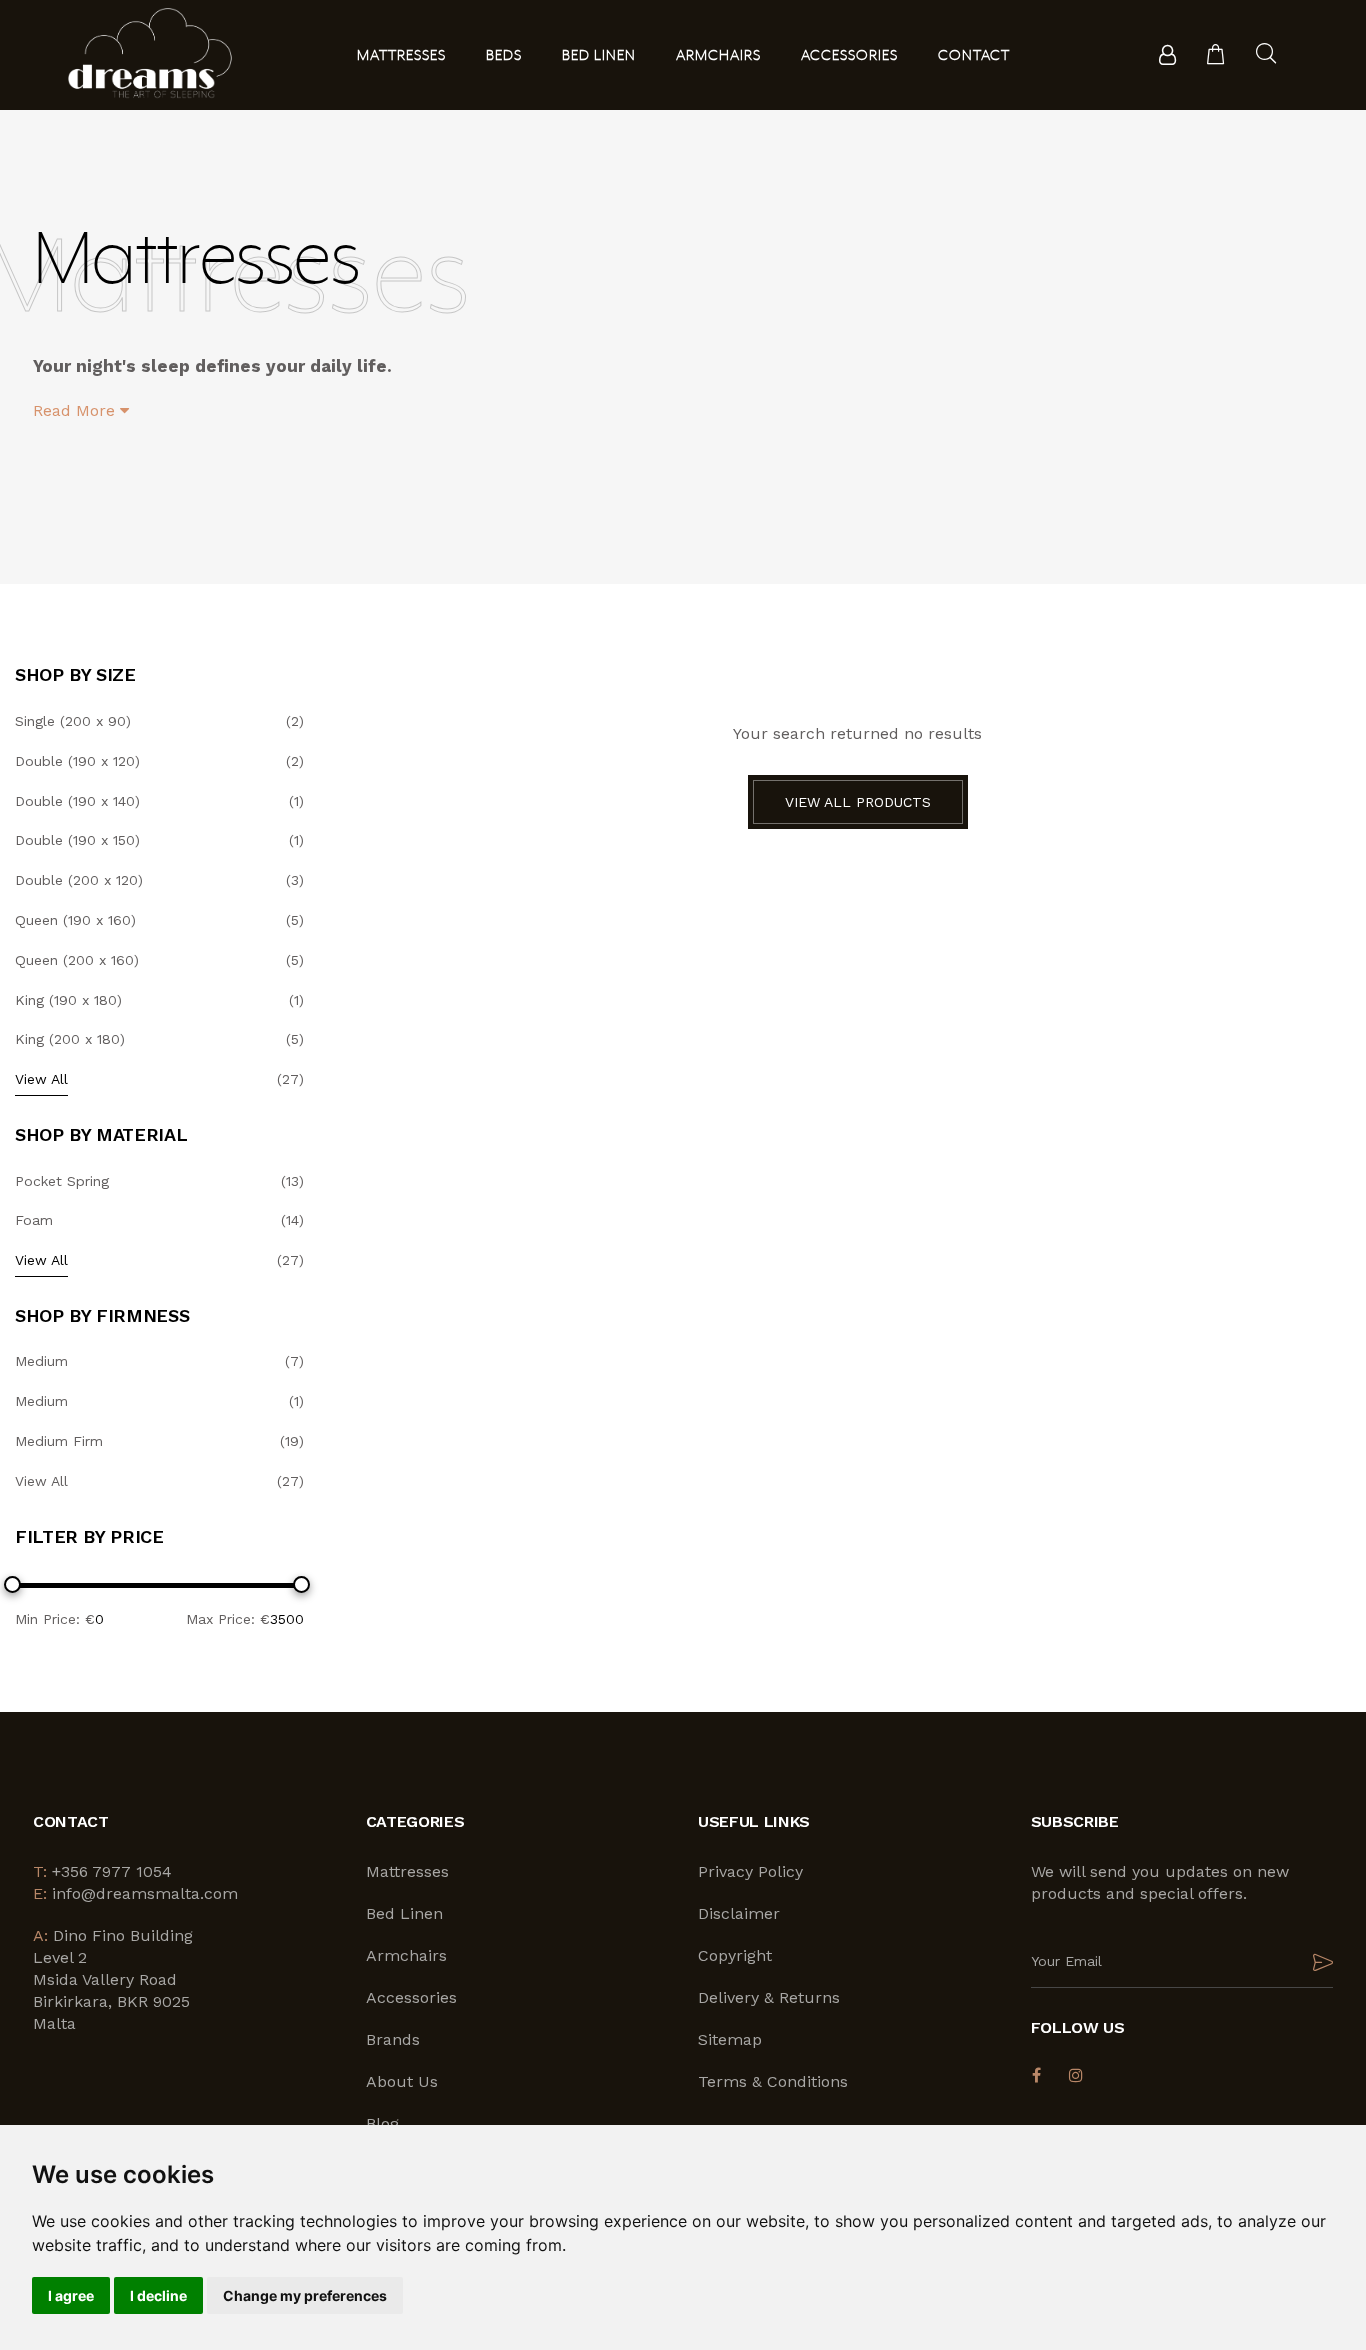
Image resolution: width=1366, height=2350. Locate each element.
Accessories (411, 1997)
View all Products (858, 802)
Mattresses (407, 1871)
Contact (974, 55)
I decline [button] (158, 2295)
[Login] (1167, 55)
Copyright (735, 1955)
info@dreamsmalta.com (145, 1893)
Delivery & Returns (769, 1997)
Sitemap (730, 2039)
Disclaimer (739, 1913)
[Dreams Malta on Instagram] (1076, 2074)
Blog (382, 2123)
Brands (393, 2039)
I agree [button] (71, 2295)
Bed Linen (404, 1913)
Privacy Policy (750, 1871)
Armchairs (406, 1955)
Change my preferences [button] (305, 2295)
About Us (402, 2081)
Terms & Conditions (773, 2081)
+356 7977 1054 (112, 1871)
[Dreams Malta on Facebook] (1036, 2074)
